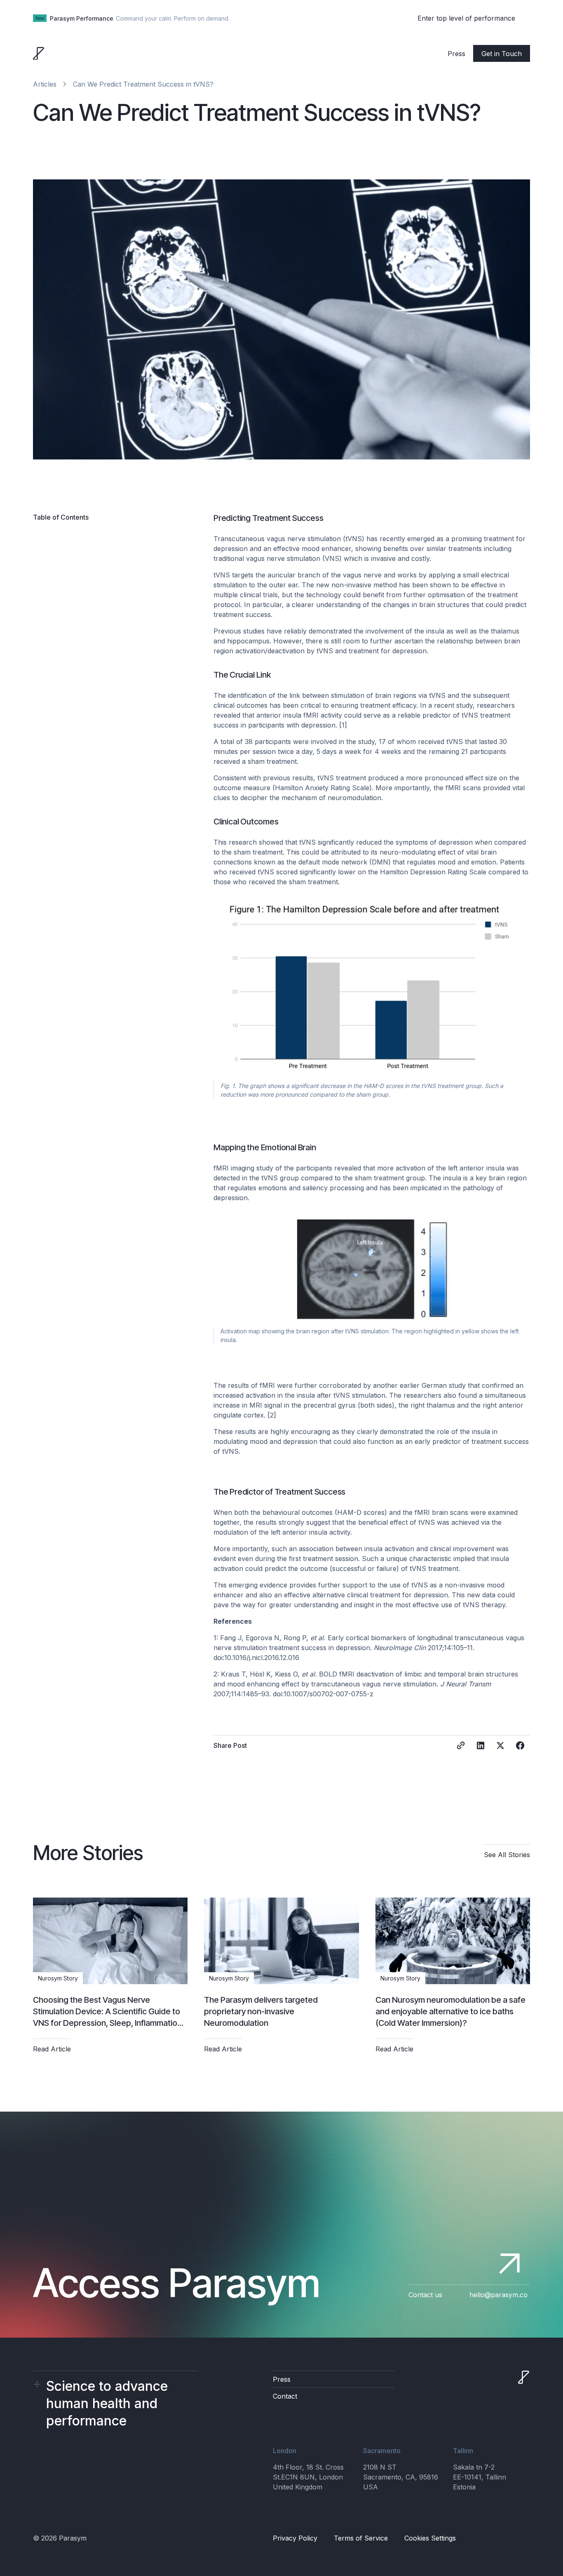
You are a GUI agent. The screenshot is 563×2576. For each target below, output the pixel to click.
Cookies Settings (430, 2538)
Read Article (52, 2049)
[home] (39, 54)
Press (456, 54)
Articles (45, 84)
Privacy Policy (295, 2538)
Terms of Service (361, 2538)
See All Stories (507, 1855)
